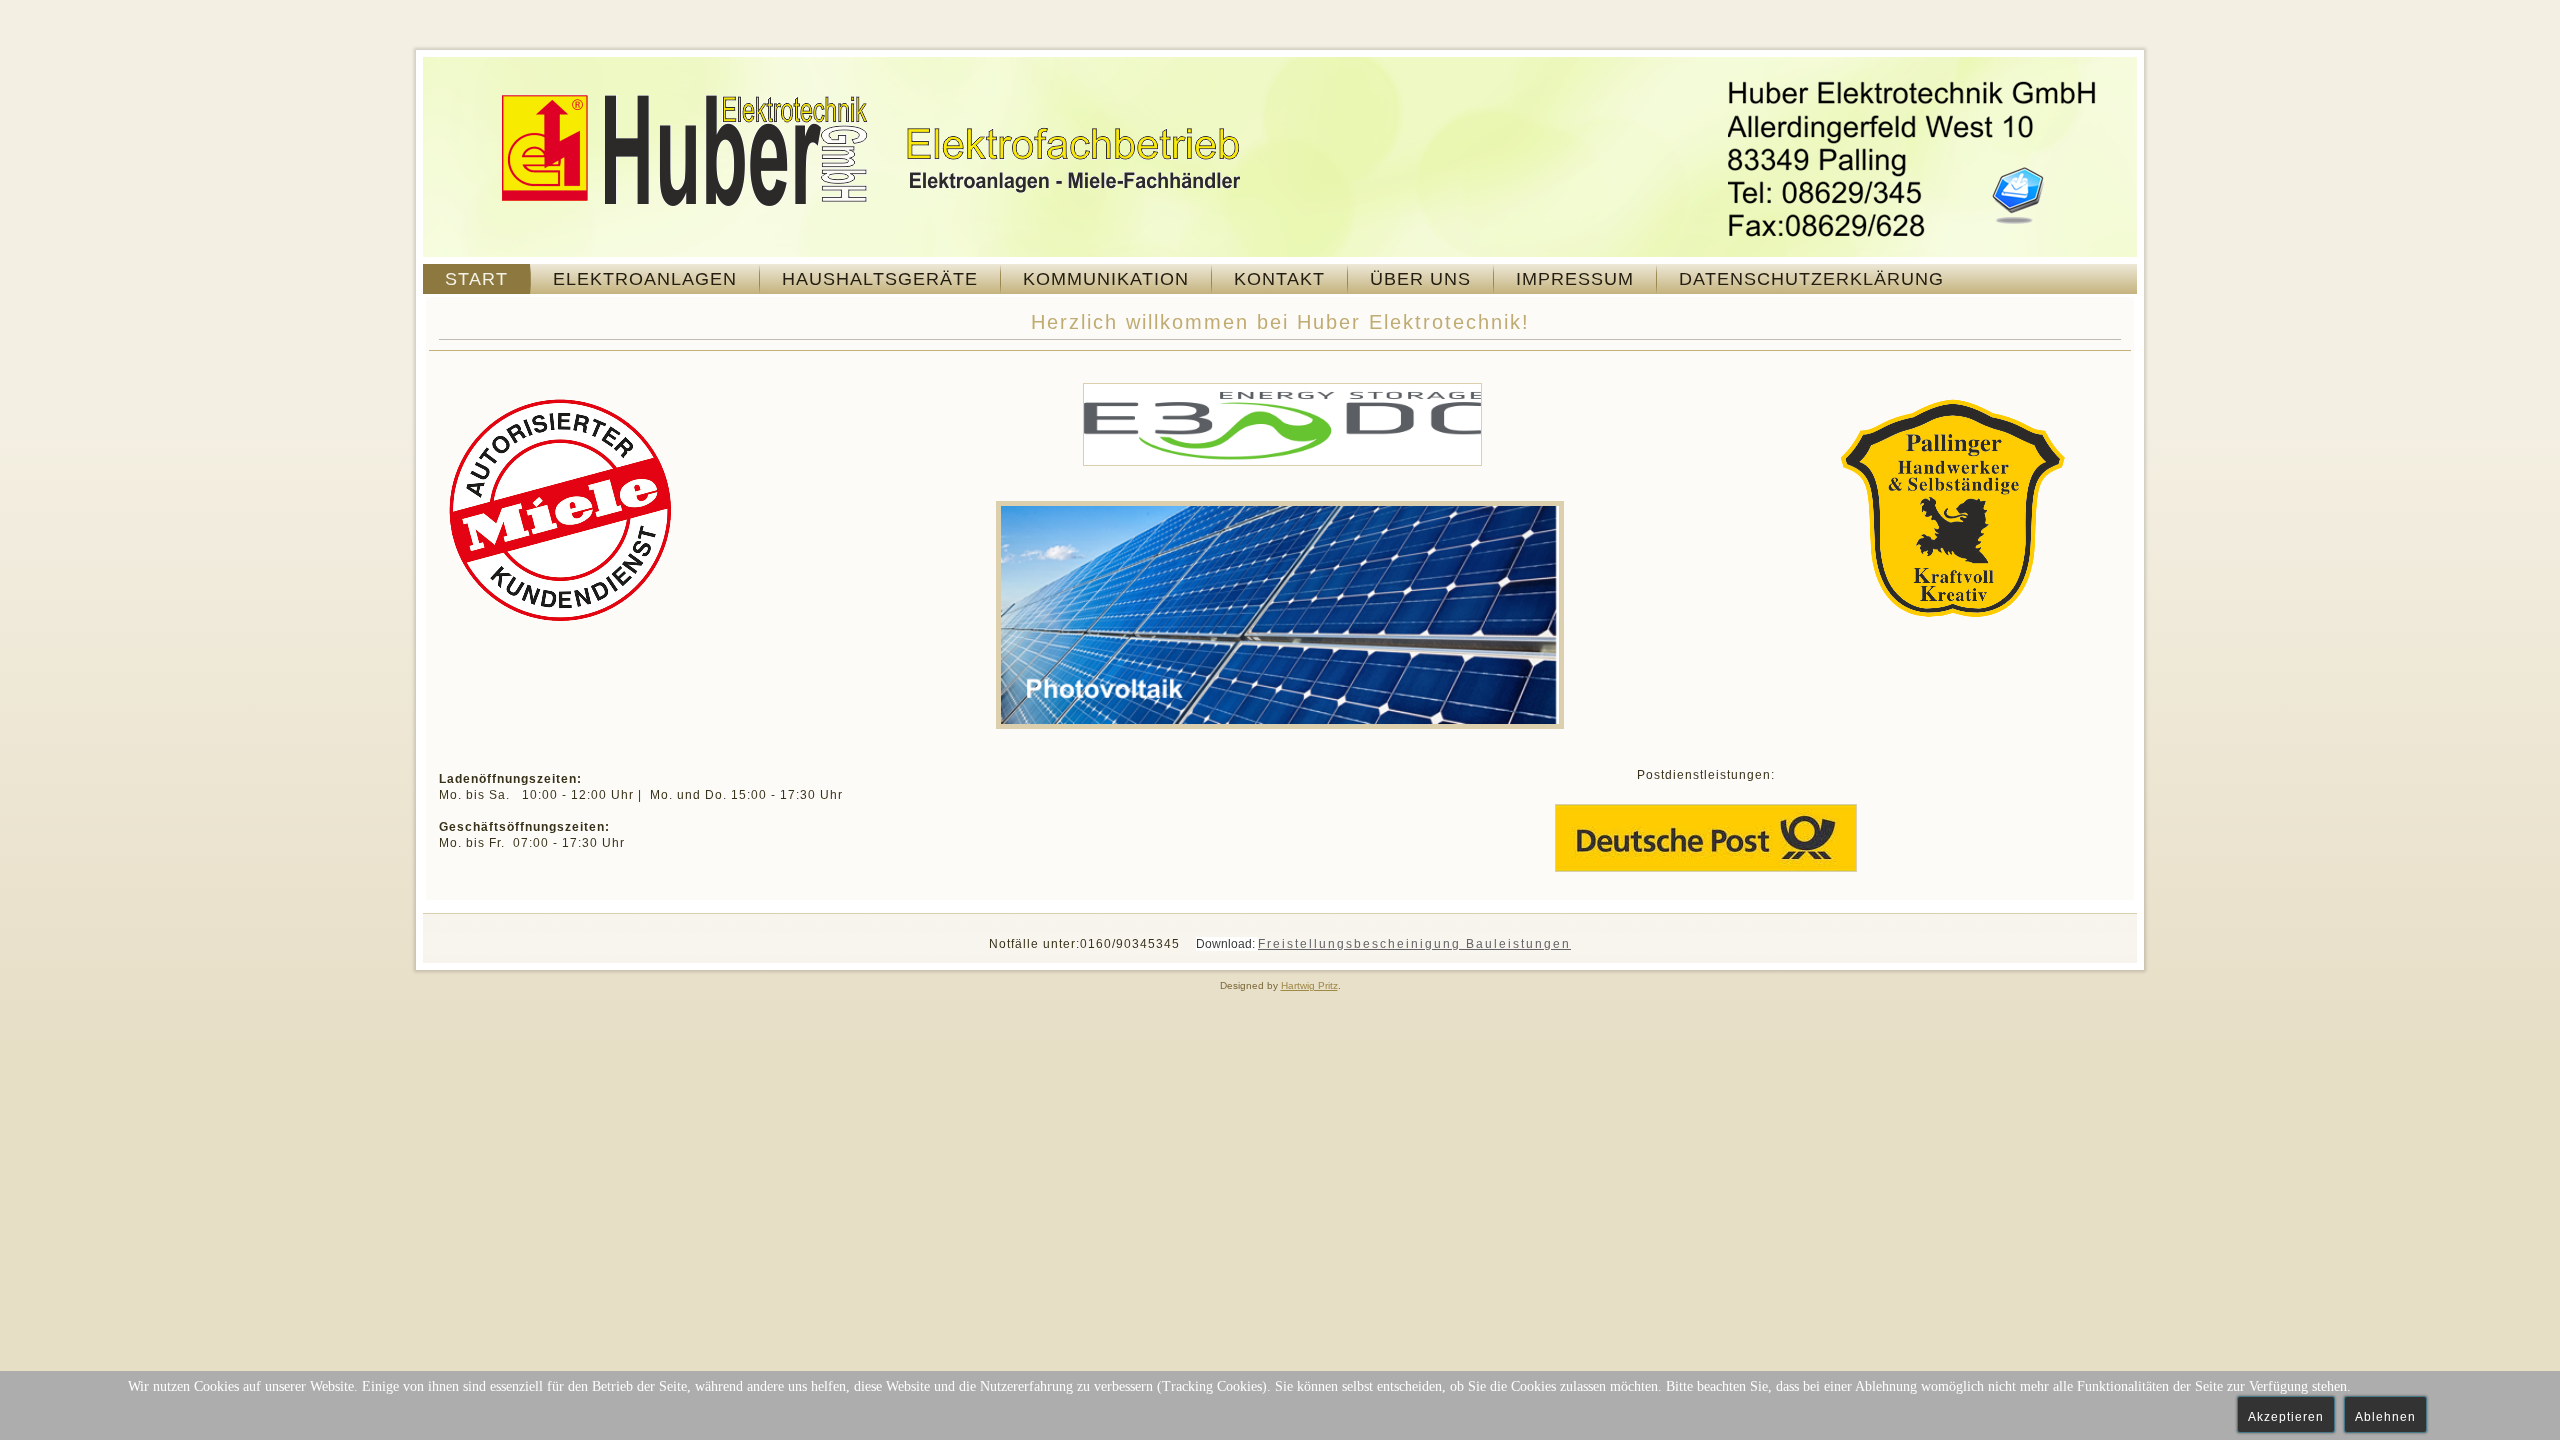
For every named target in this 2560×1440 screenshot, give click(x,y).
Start (476, 279)
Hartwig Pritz (1309, 985)
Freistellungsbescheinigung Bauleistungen (1414, 944)
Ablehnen (2385, 1417)
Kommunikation (1106, 279)
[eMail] (2018, 195)
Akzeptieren (2286, 1417)
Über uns (1420, 279)
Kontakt (1279, 279)
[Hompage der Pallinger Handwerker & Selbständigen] (1952, 622)
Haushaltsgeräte (880, 279)
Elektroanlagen (645, 279)
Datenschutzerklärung (1811, 279)
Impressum (1575, 279)
